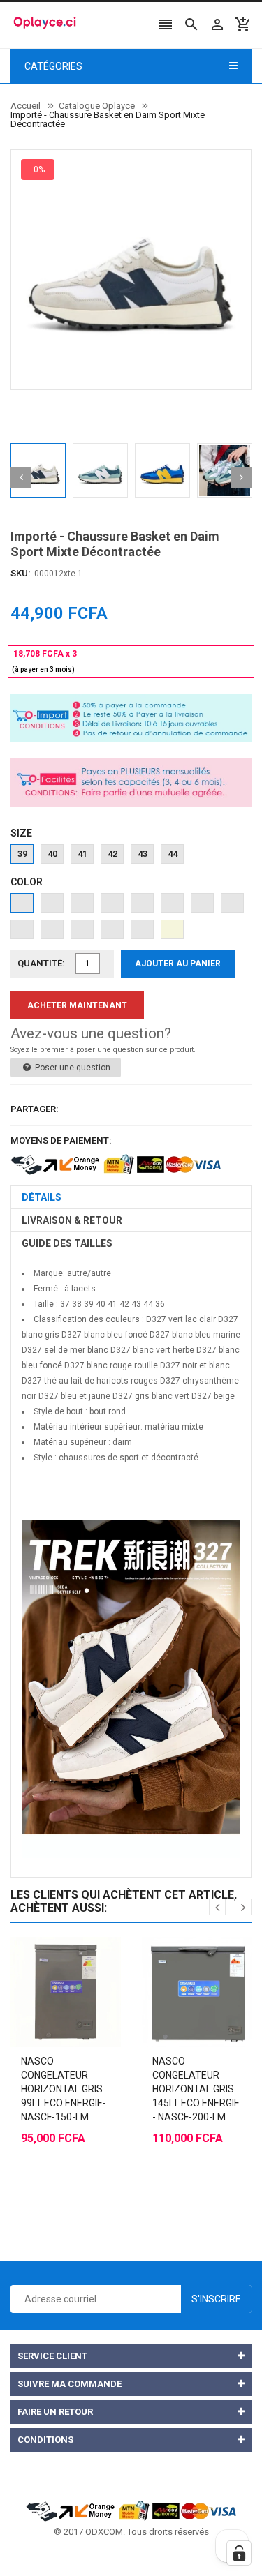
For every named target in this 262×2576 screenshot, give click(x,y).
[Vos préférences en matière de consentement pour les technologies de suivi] (239, 2553)
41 (82, 854)
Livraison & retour (72, 1220)
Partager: (35, 1109)
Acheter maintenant (77, 1005)
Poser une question (72, 1068)
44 (173, 854)
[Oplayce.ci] (131, 2510)
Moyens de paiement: (61, 1140)
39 (22, 854)
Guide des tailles (67, 1243)
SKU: (21, 573)
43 (143, 854)
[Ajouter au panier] (52, 1957)
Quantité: (41, 963)
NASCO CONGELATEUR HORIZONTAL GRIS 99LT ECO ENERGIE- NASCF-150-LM (64, 2089)
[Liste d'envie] (80, 1957)
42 (112, 854)
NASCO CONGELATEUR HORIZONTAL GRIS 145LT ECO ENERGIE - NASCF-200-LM (196, 2089)
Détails (42, 1197)
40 (52, 854)
